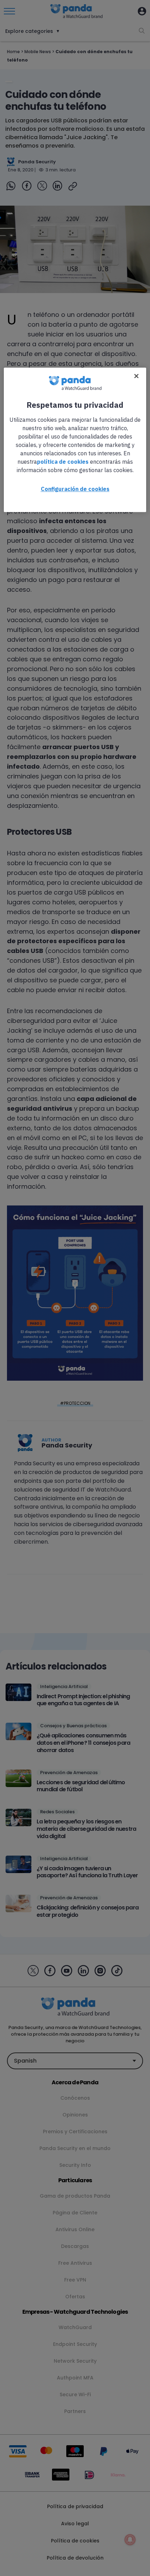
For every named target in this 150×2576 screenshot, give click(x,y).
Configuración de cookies (75, 489)
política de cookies (63, 462)
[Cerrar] (136, 376)
